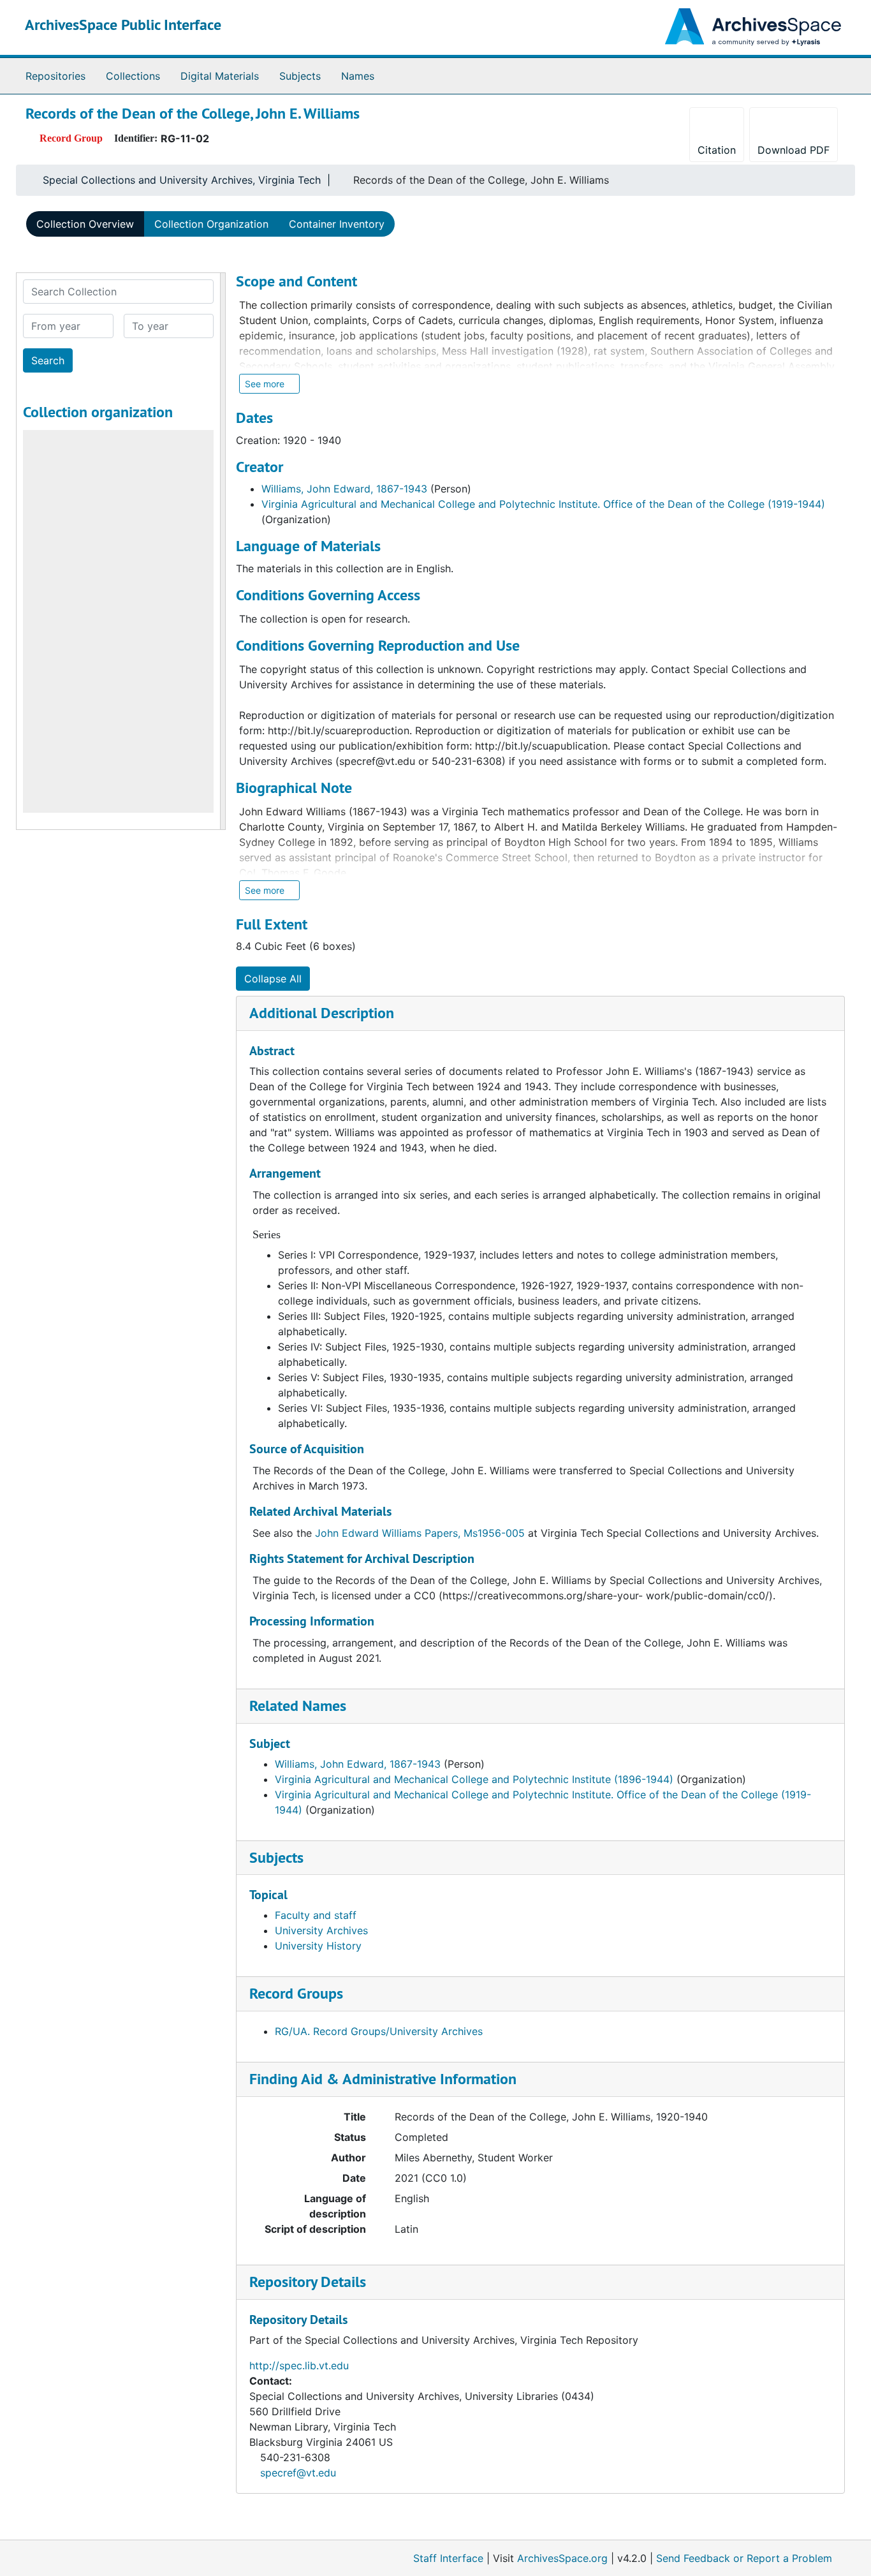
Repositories (55, 76)
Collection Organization (211, 224)
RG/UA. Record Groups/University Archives (379, 2031)
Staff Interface (448, 2558)
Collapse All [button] (273, 979)
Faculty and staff (316, 1915)
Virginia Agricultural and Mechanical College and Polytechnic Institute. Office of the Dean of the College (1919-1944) (543, 504)
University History (318, 1946)
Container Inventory (337, 224)
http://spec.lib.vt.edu (299, 2365)
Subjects (300, 76)
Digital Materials (220, 76)
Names (358, 76)
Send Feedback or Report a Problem (744, 2558)
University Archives (321, 1930)
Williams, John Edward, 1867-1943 (344, 489)
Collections (133, 76)
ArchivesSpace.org (562, 2558)
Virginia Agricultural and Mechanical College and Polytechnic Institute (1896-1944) (474, 1779)
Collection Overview (85, 224)
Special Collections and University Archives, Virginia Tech (182, 180)
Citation (717, 150)
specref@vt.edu (298, 2473)
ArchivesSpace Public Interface (123, 25)
